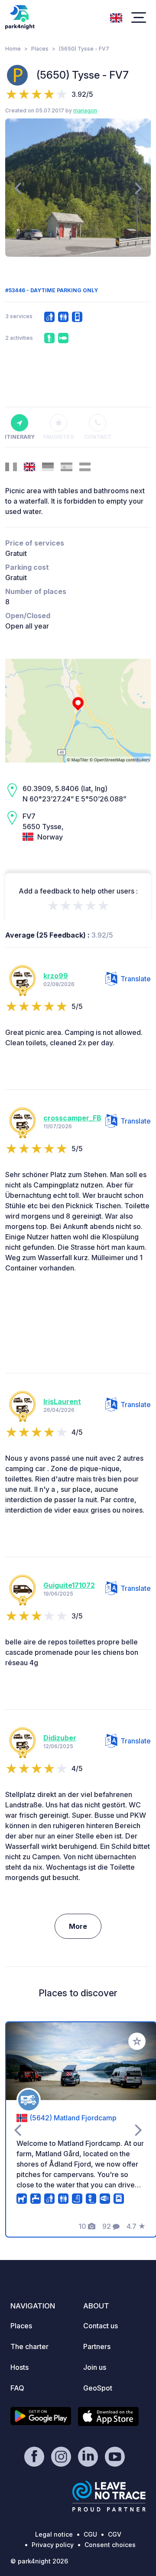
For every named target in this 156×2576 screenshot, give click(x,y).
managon (85, 110)
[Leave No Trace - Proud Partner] (109, 2496)
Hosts (19, 2367)
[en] (116, 17)
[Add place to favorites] (137, 2041)
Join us (95, 2367)
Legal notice (54, 2534)
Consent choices (110, 2545)
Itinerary (19, 437)
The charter (29, 2346)
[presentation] (18, 188)
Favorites (58, 437)
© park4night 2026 (39, 2561)
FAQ (17, 2388)
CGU (90, 2534)
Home (13, 49)
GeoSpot (98, 2388)
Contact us (101, 2326)
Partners (97, 2346)
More (78, 1926)
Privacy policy (53, 2545)
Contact (98, 437)
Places (40, 49)
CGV (115, 2534)
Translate (136, 979)
